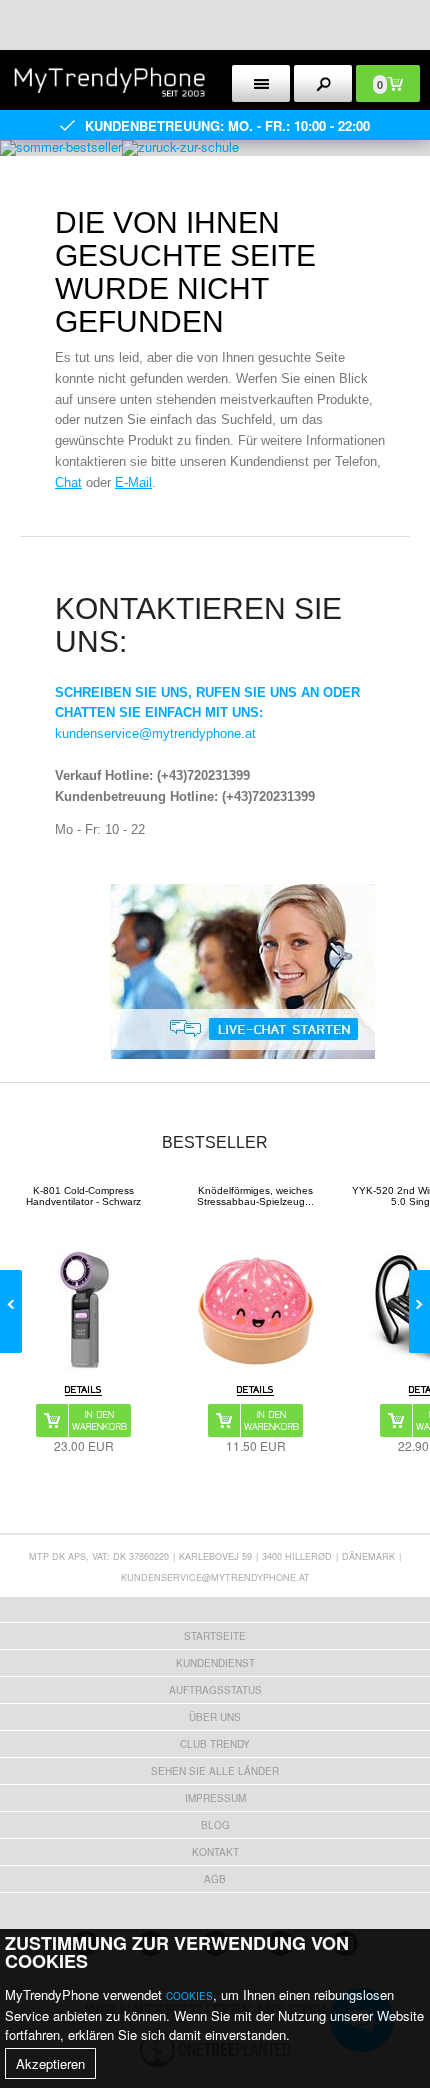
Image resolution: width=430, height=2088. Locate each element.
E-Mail (133, 482)
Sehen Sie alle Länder (215, 1771)
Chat (68, 482)
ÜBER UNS (215, 1717)
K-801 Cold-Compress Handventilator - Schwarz (83, 1196)
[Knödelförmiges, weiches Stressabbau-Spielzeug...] (256, 1311)
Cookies (189, 1996)
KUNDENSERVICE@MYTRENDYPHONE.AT (215, 1577)
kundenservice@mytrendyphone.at (155, 733)
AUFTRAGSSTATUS (215, 1690)
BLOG (215, 1825)
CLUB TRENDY (215, 1744)
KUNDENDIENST (215, 1663)
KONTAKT (215, 1852)
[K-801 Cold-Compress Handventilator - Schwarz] (84, 1311)
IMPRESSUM (215, 1798)
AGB (215, 1879)
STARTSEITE (215, 1636)
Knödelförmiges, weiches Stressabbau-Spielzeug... (255, 1196)
